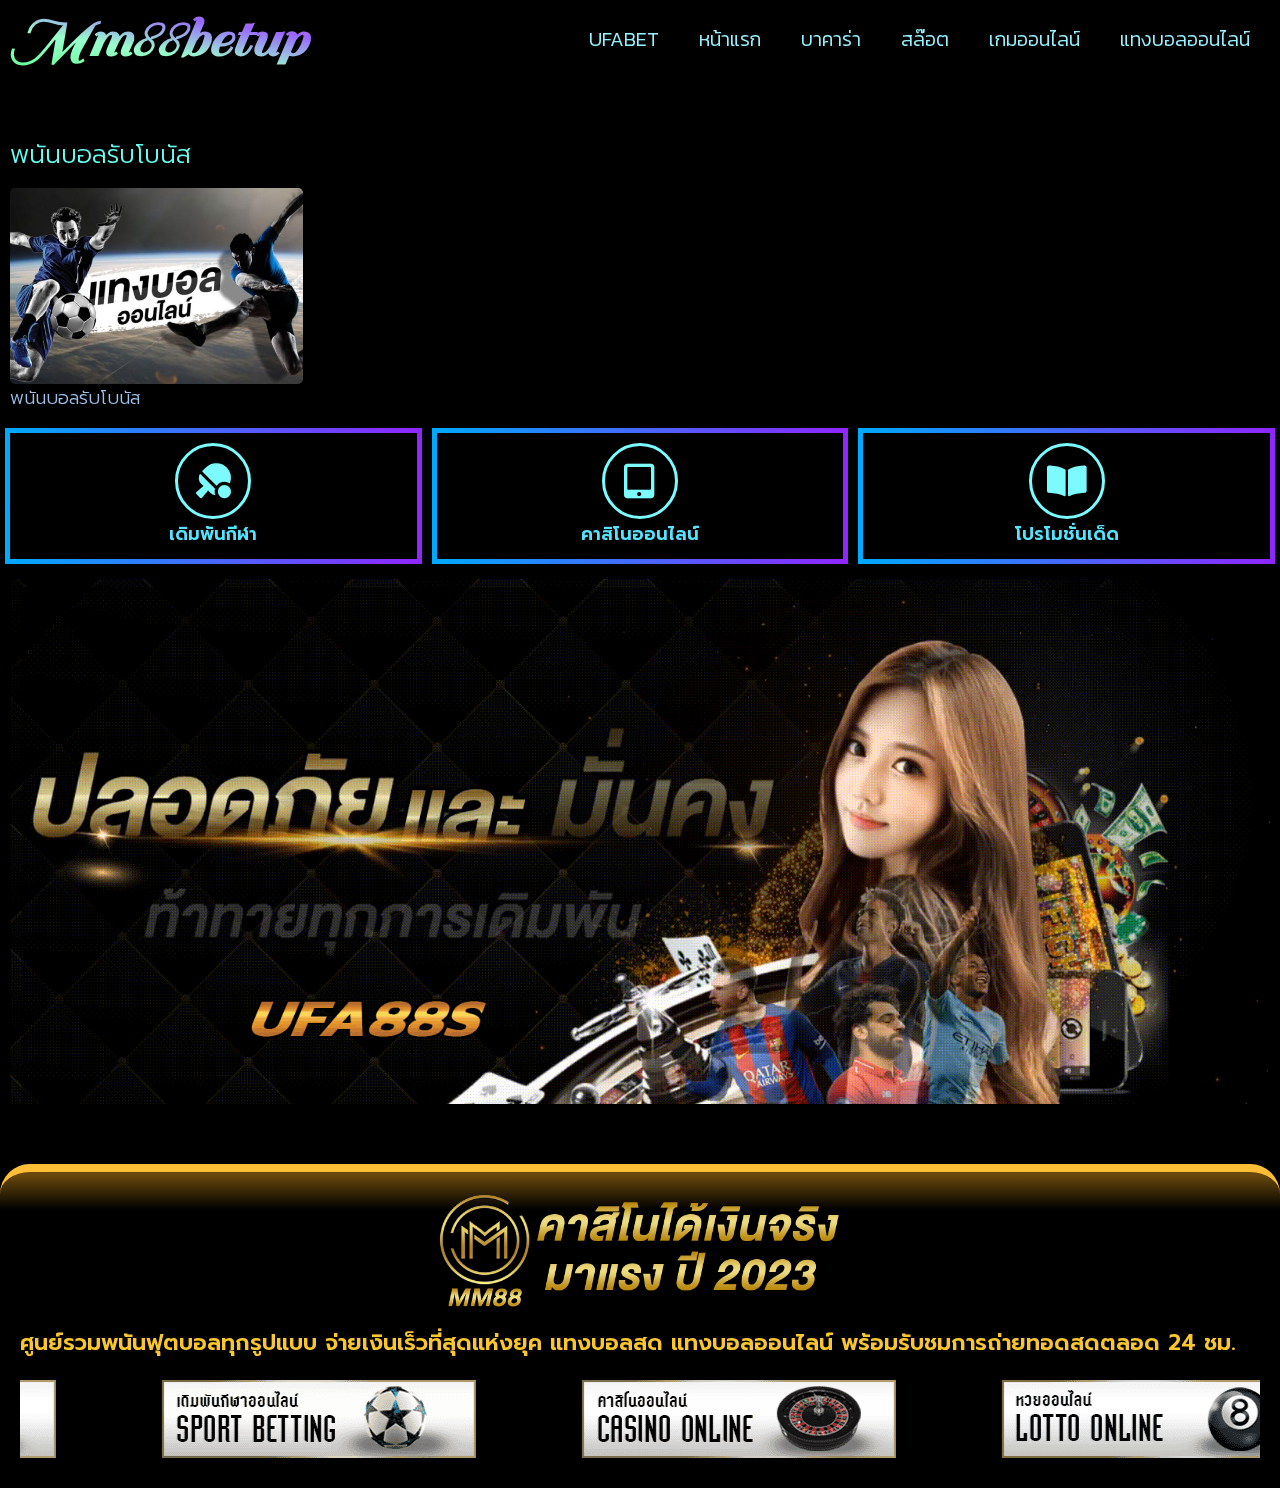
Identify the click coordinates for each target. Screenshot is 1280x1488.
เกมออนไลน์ (1034, 39)
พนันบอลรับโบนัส (75, 398)
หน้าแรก (730, 39)
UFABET (624, 39)
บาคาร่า (831, 39)
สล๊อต (925, 39)
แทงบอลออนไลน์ (1185, 39)
